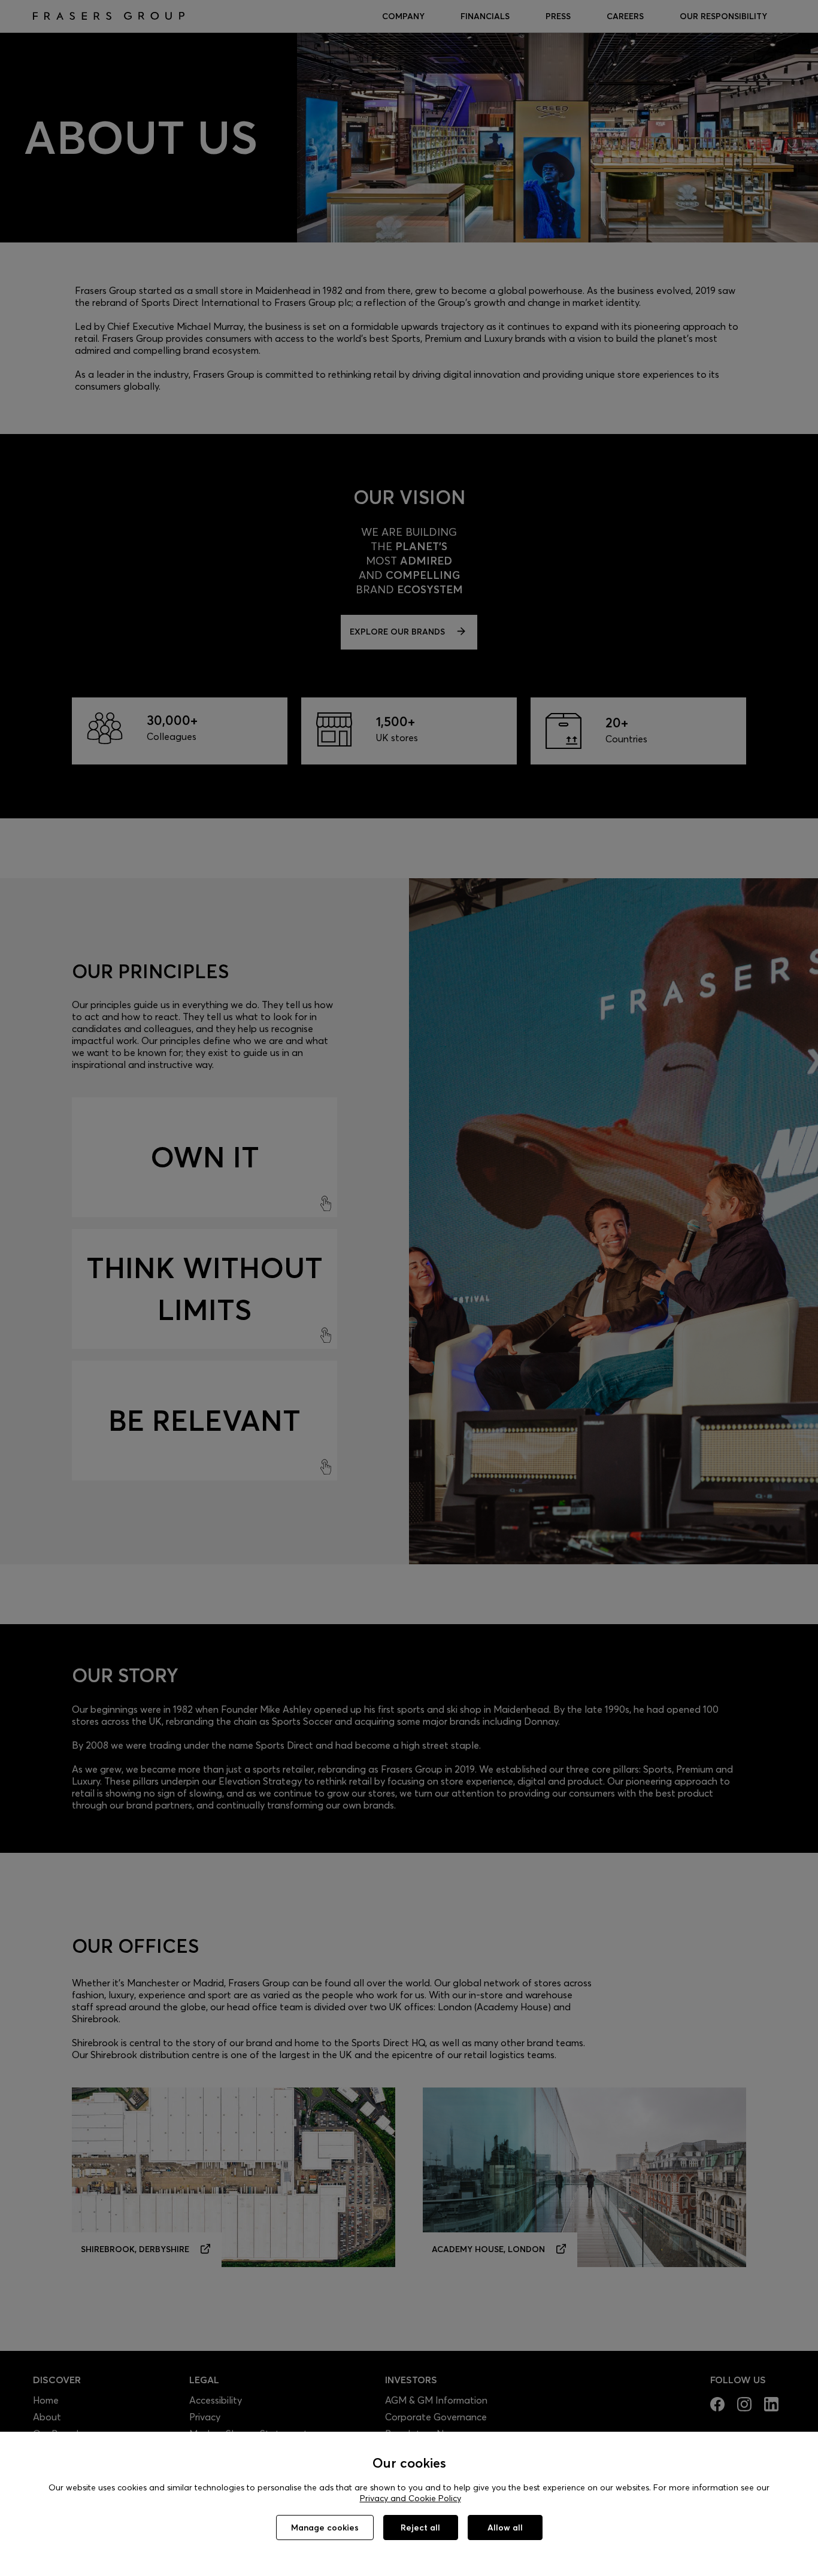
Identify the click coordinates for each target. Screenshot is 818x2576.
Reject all (420, 2528)
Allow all (505, 2528)
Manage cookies (325, 2528)
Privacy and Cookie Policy (410, 2498)
